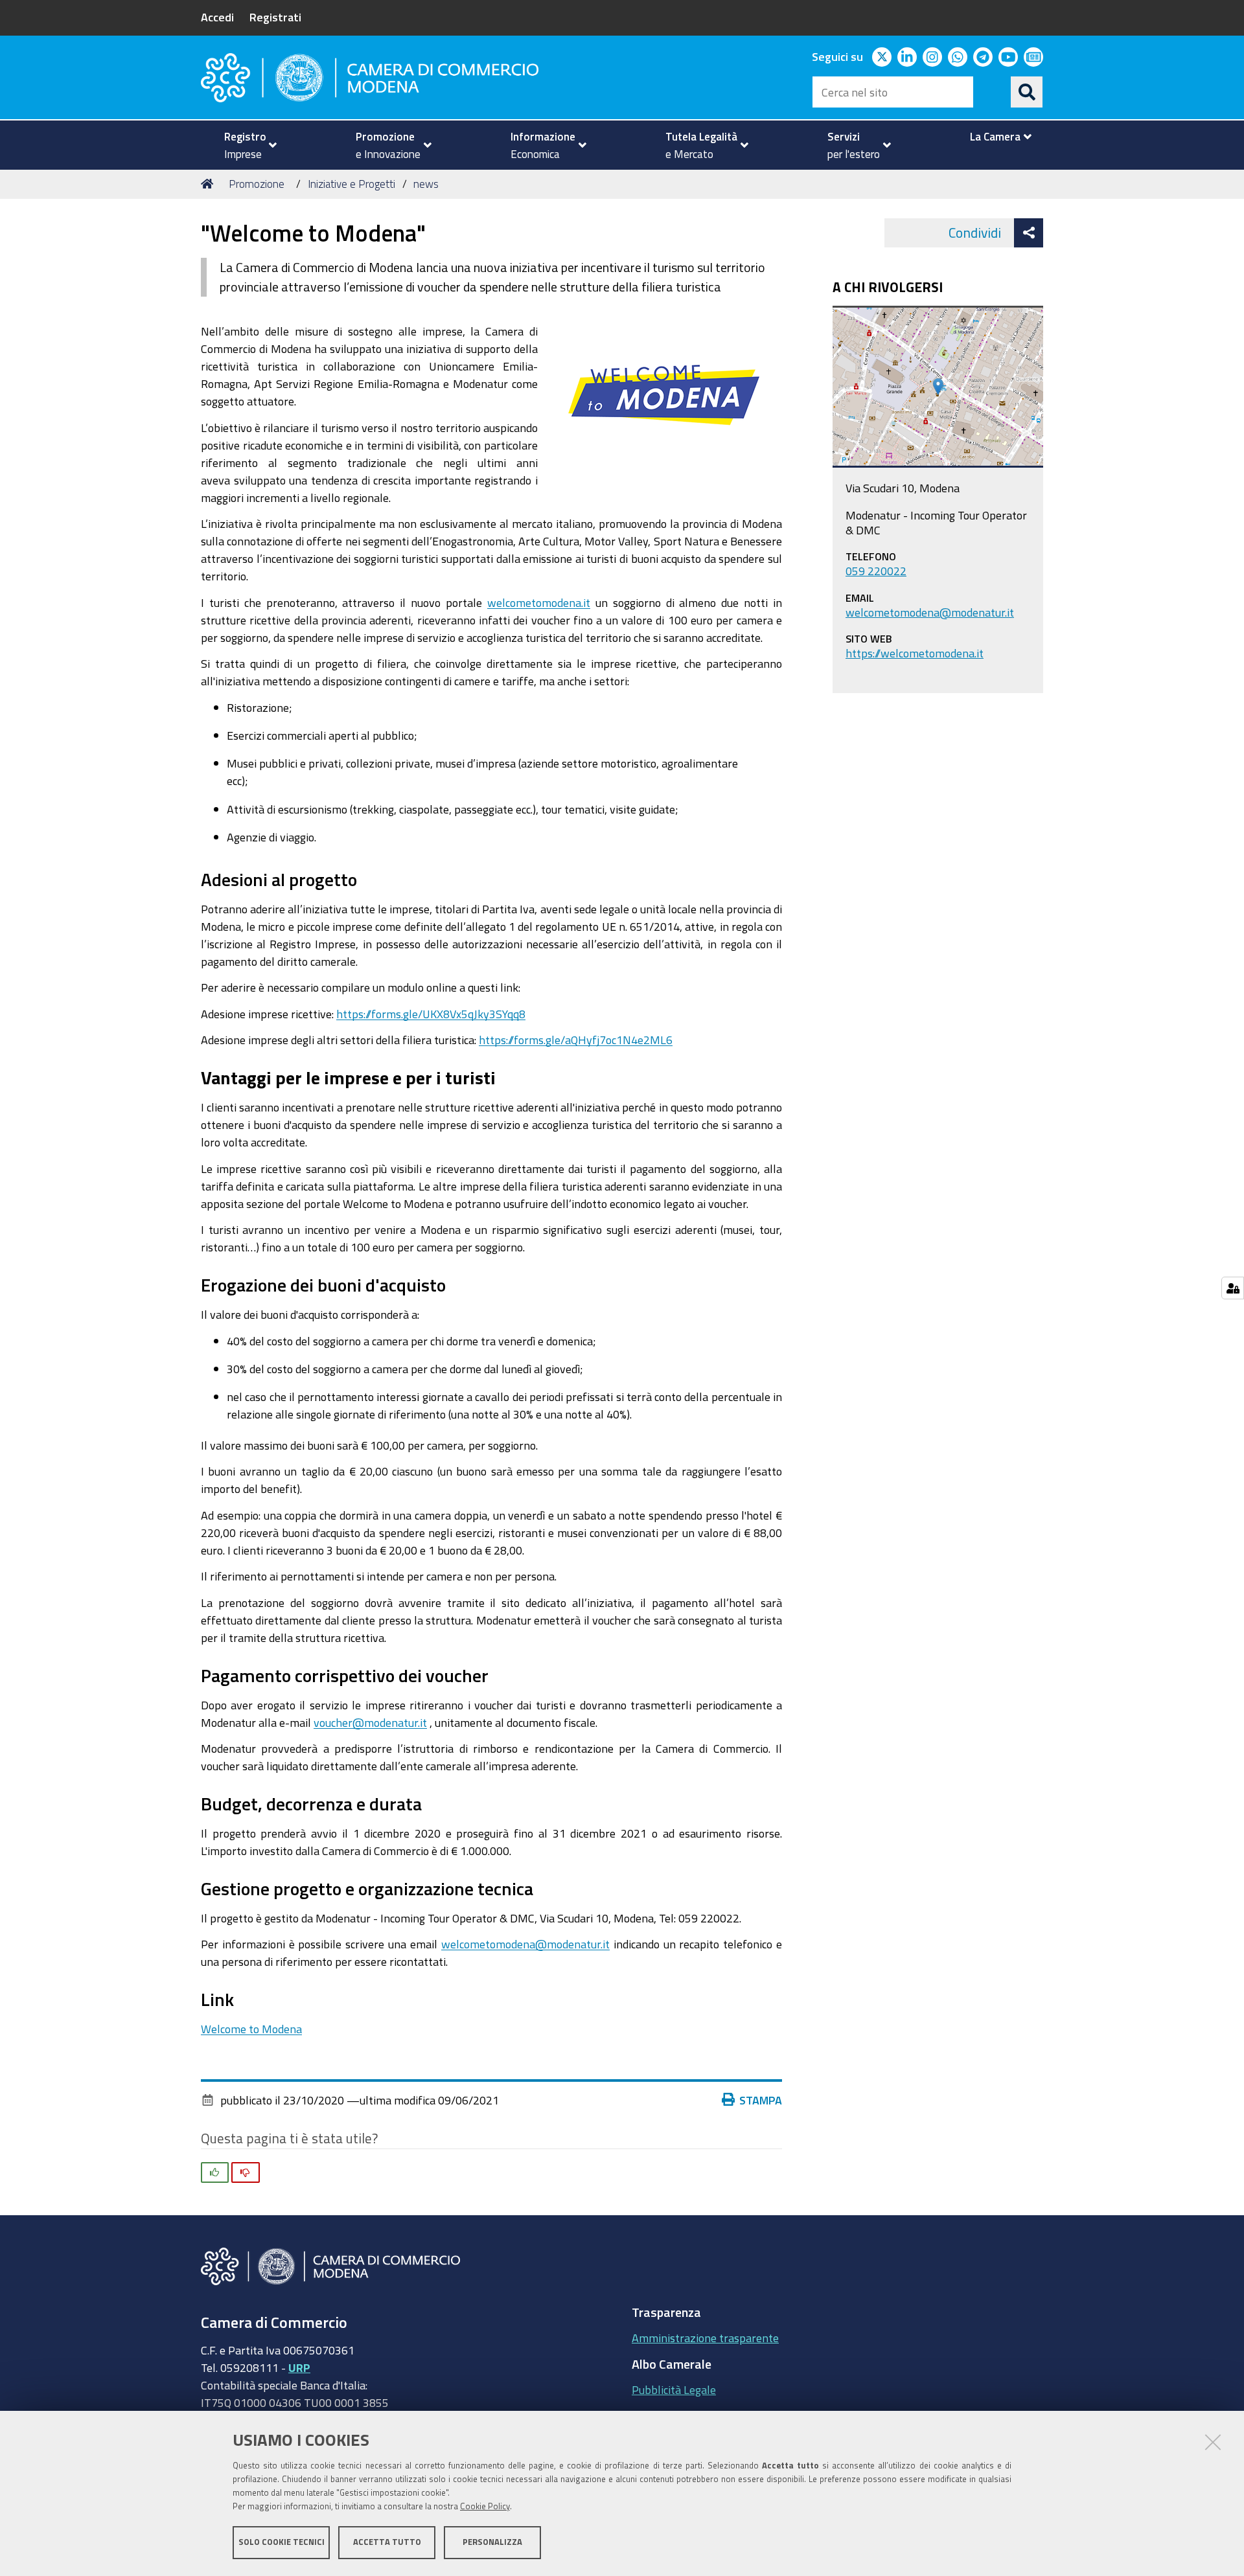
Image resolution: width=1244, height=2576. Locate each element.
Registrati (275, 17)
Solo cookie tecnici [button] (282, 2542)
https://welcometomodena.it (915, 653)
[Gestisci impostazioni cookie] (1233, 1288)
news (426, 184)
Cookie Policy (485, 2506)
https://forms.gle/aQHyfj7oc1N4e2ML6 (576, 1040)
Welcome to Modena (251, 2029)
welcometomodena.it (539, 602)
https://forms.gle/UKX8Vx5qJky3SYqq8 (431, 1014)
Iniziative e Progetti (351, 184)
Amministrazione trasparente (705, 2338)
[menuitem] (245, 145)
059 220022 (876, 571)
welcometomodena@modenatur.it (525, 1944)
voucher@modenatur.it (370, 1722)
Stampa (761, 2100)
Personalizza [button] (492, 2542)
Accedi (217, 17)
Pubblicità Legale (674, 2389)
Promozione (257, 184)
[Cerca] (1027, 92)
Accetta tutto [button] (387, 2542)
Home (209, 184)
